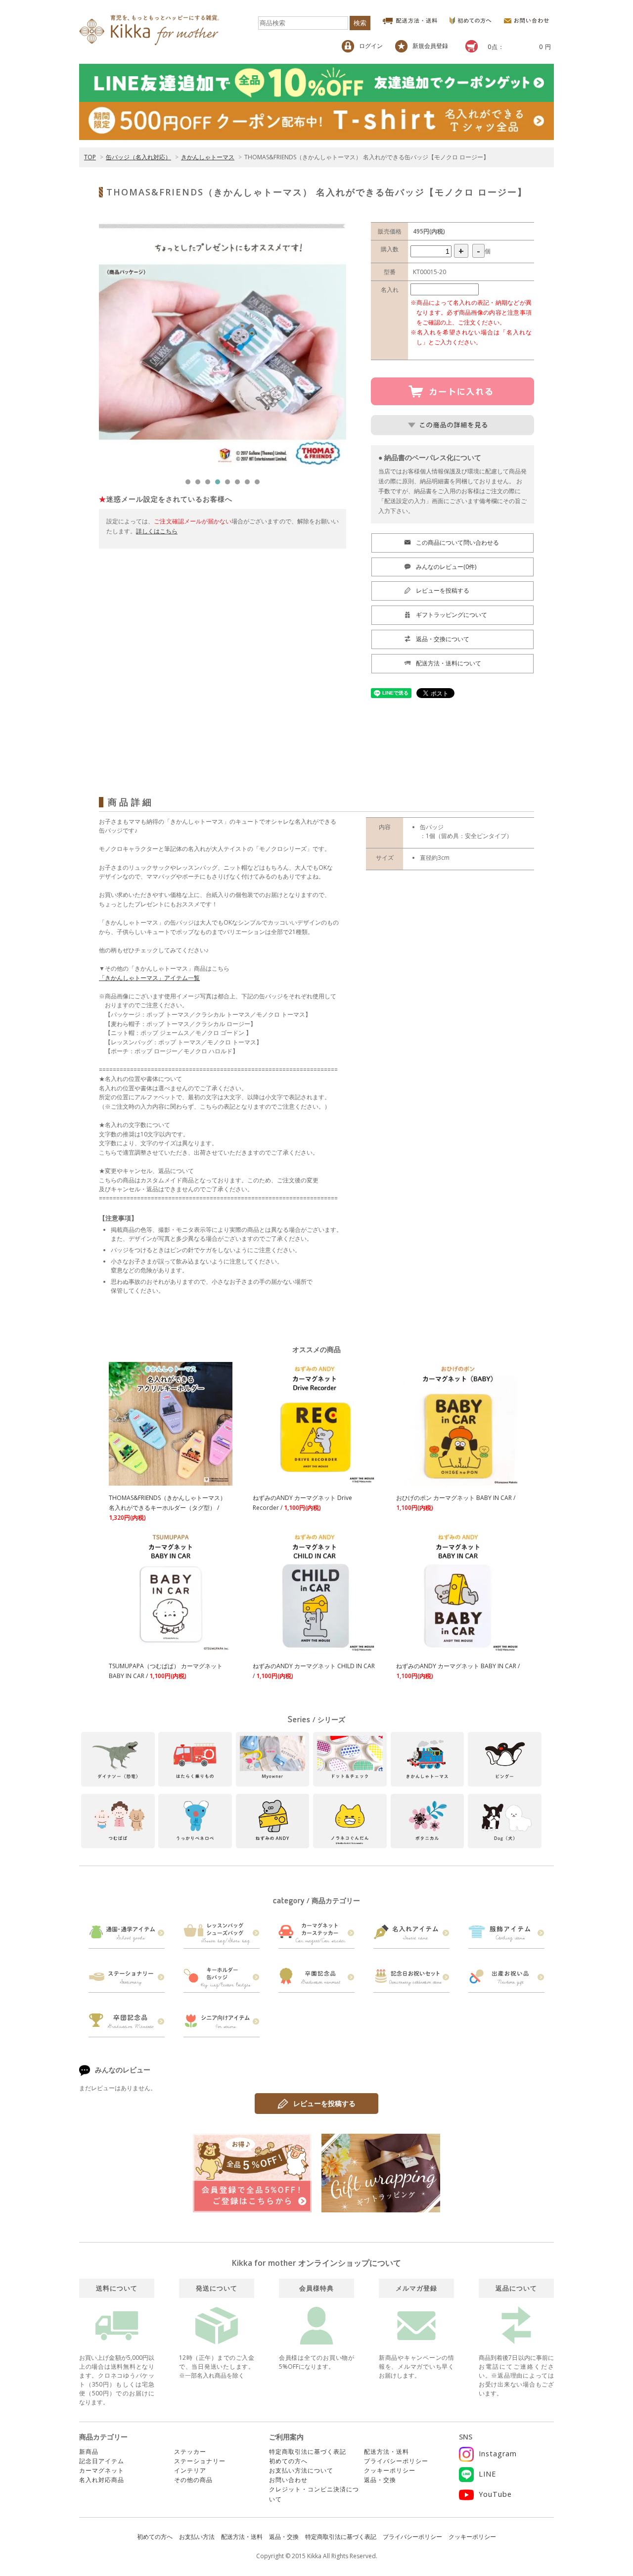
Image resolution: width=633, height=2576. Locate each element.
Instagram (498, 2454)
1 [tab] (190, 484)
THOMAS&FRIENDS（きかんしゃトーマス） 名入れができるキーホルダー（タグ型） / (167, 1508)
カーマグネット (102, 2470)
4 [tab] (220, 484)
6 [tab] (240, 484)
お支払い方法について (301, 2470)
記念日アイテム (102, 2461)
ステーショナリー (200, 2461)
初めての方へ (288, 2461)
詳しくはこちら (157, 531)
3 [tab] (210, 484)
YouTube (495, 2494)
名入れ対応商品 (102, 2480)
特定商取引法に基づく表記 (308, 2452)
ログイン (371, 46)
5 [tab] (230, 484)
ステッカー (190, 2452)
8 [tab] (260, 484)
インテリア (190, 2470)
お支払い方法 (197, 2537)
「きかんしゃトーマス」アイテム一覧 (149, 978)
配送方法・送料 (386, 2452)
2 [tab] (200, 484)
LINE (487, 2474)
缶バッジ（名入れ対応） (138, 157)
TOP (90, 157)
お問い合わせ (288, 2480)
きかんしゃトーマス (208, 157)
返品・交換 (380, 2480)
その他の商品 (193, 2480)
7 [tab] (250, 484)
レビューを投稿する (324, 2103)
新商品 (89, 2452)
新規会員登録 (430, 46)
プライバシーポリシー (396, 2461)
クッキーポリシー (390, 2470)
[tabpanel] (223, 346)
